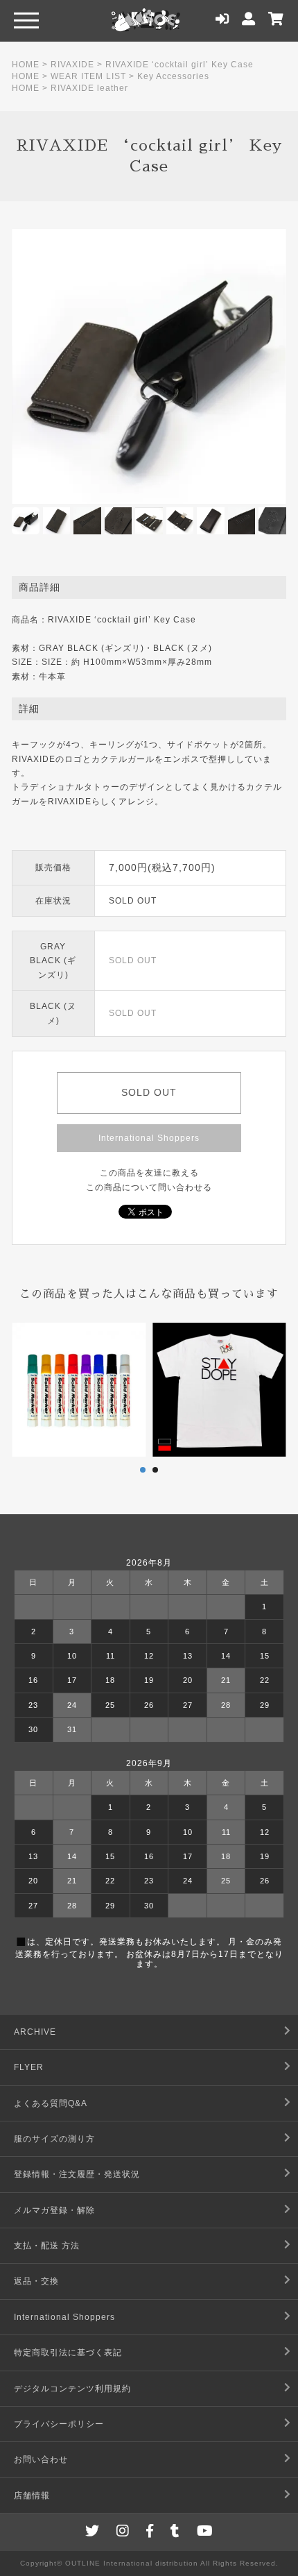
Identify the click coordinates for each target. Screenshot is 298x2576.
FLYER (29, 2067)
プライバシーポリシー (59, 2424)
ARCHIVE (35, 2032)
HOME (26, 65)
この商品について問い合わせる (149, 1187)
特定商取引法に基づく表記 (68, 2353)
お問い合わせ (41, 2459)
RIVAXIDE (72, 65)
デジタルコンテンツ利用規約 (72, 2389)
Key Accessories (173, 76)
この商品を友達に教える (149, 1173)
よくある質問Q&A (51, 2103)
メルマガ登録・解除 (54, 2210)
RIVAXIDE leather (89, 88)
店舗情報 (32, 2495)
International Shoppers (149, 1138)
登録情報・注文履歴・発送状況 (77, 2174)
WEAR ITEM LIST (88, 76)
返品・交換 (36, 2281)
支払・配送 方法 (47, 2246)
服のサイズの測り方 (54, 2139)
